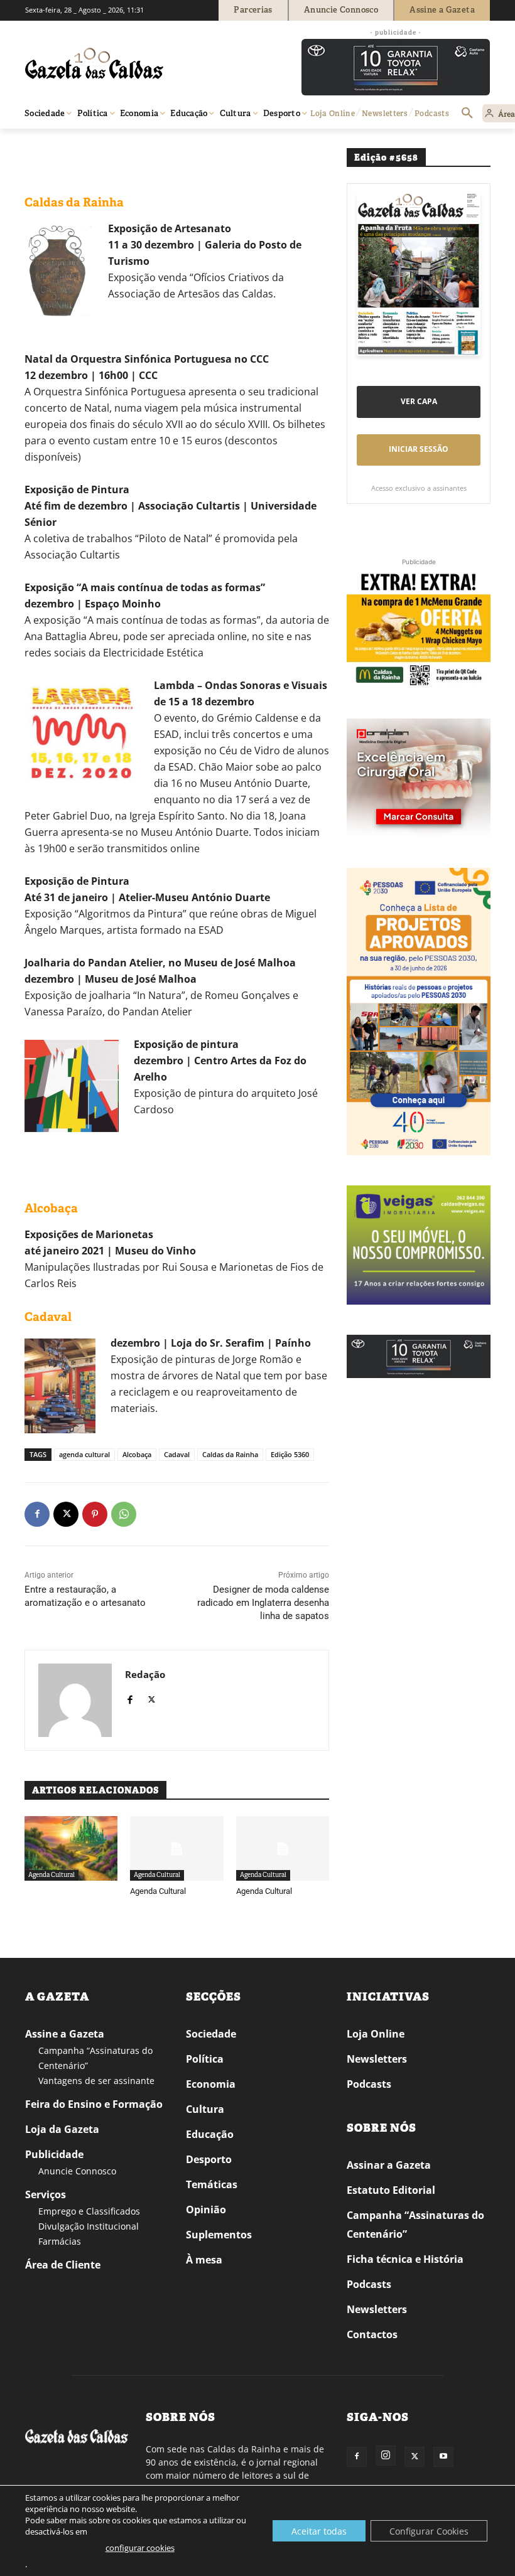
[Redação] (75, 1700)
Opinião (206, 2210)
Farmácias (60, 2241)
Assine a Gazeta (65, 2034)
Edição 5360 (290, 1454)
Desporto (209, 2159)
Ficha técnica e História (405, 2259)
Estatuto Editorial (391, 2190)
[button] (467, 114)
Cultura (205, 2109)
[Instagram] (386, 2456)
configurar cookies (140, 2548)
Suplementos (219, 2235)
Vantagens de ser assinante (96, 2081)
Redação (145, 1674)
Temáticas (212, 2184)
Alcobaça (137, 1454)
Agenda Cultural (89, 147)
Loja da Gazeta (62, 2129)
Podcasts (369, 2084)
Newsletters (377, 2059)
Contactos (372, 2334)
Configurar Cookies (429, 2531)
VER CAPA (419, 401)
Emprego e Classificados (89, 2211)
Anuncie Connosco (77, 2171)
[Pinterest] (95, 1514)
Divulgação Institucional (89, 2226)
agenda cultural (84, 1454)
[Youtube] (443, 2457)
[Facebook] (37, 1514)
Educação (210, 2134)
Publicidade (54, 2154)
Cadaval (177, 1454)
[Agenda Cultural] (176, 1849)
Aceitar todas (319, 2531)
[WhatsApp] (124, 1514)
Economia (211, 2084)
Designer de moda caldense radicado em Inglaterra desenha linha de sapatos (263, 1603)
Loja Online (376, 2034)
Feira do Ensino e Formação (94, 2104)
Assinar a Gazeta (389, 2165)
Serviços (46, 2194)
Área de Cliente (63, 2265)
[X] (66, 1514)
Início (44, 147)
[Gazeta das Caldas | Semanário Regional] (144, 63)
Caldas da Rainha (230, 1454)
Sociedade (211, 2034)
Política (205, 2059)
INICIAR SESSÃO (419, 449)
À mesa (204, 2260)
